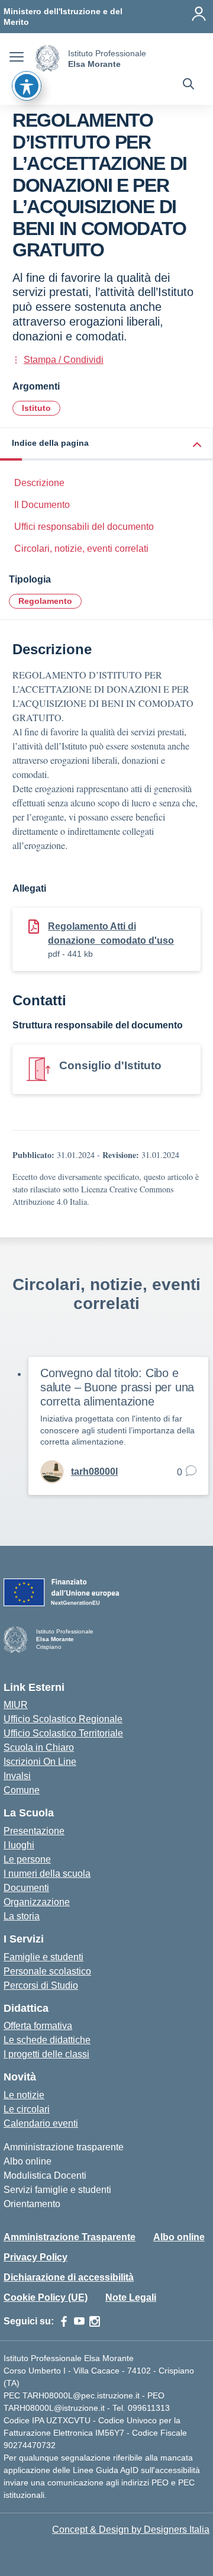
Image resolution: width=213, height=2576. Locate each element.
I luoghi (19, 1845)
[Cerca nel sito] (188, 85)
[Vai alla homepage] (47, 58)
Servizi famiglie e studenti (57, 2190)
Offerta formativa (38, 2026)
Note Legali (131, 2297)
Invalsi (17, 1776)
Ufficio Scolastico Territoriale (63, 1733)
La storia (22, 1916)
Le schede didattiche (47, 2040)
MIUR (16, 1705)
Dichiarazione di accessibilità (69, 2277)
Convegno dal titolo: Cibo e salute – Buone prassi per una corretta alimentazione (117, 1387)
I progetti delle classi (46, 2054)
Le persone (27, 1859)
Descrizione (39, 483)
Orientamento (32, 2204)
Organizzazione (37, 1902)
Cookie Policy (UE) (46, 2297)
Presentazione (34, 1831)
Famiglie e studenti (43, 1957)
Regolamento (45, 601)
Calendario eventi (41, 2123)
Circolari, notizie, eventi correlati (81, 549)
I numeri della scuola (47, 1874)
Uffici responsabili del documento (84, 527)
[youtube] (79, 2321)
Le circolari (27, 2109)
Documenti (26, 1888)
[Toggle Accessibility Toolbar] (27, 86)
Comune (22, 1790)
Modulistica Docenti (45, 2175)
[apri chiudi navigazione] (17, 59)
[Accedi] (199, 14)
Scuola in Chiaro (39, 1747)
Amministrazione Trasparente (70, 2237)
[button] (106, 444)
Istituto (36, 408)
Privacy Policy (35, 2257)
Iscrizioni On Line (40, 1762)
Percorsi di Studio (41, 1985)
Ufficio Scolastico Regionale (63, 1719)
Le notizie (24, 2095)
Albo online (28, 2161)
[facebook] (64, 2321)
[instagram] (95, 2321)
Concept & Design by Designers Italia (131, 2530)
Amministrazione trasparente (64, 2147)
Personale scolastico (47, 1971)
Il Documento (42, 505)
